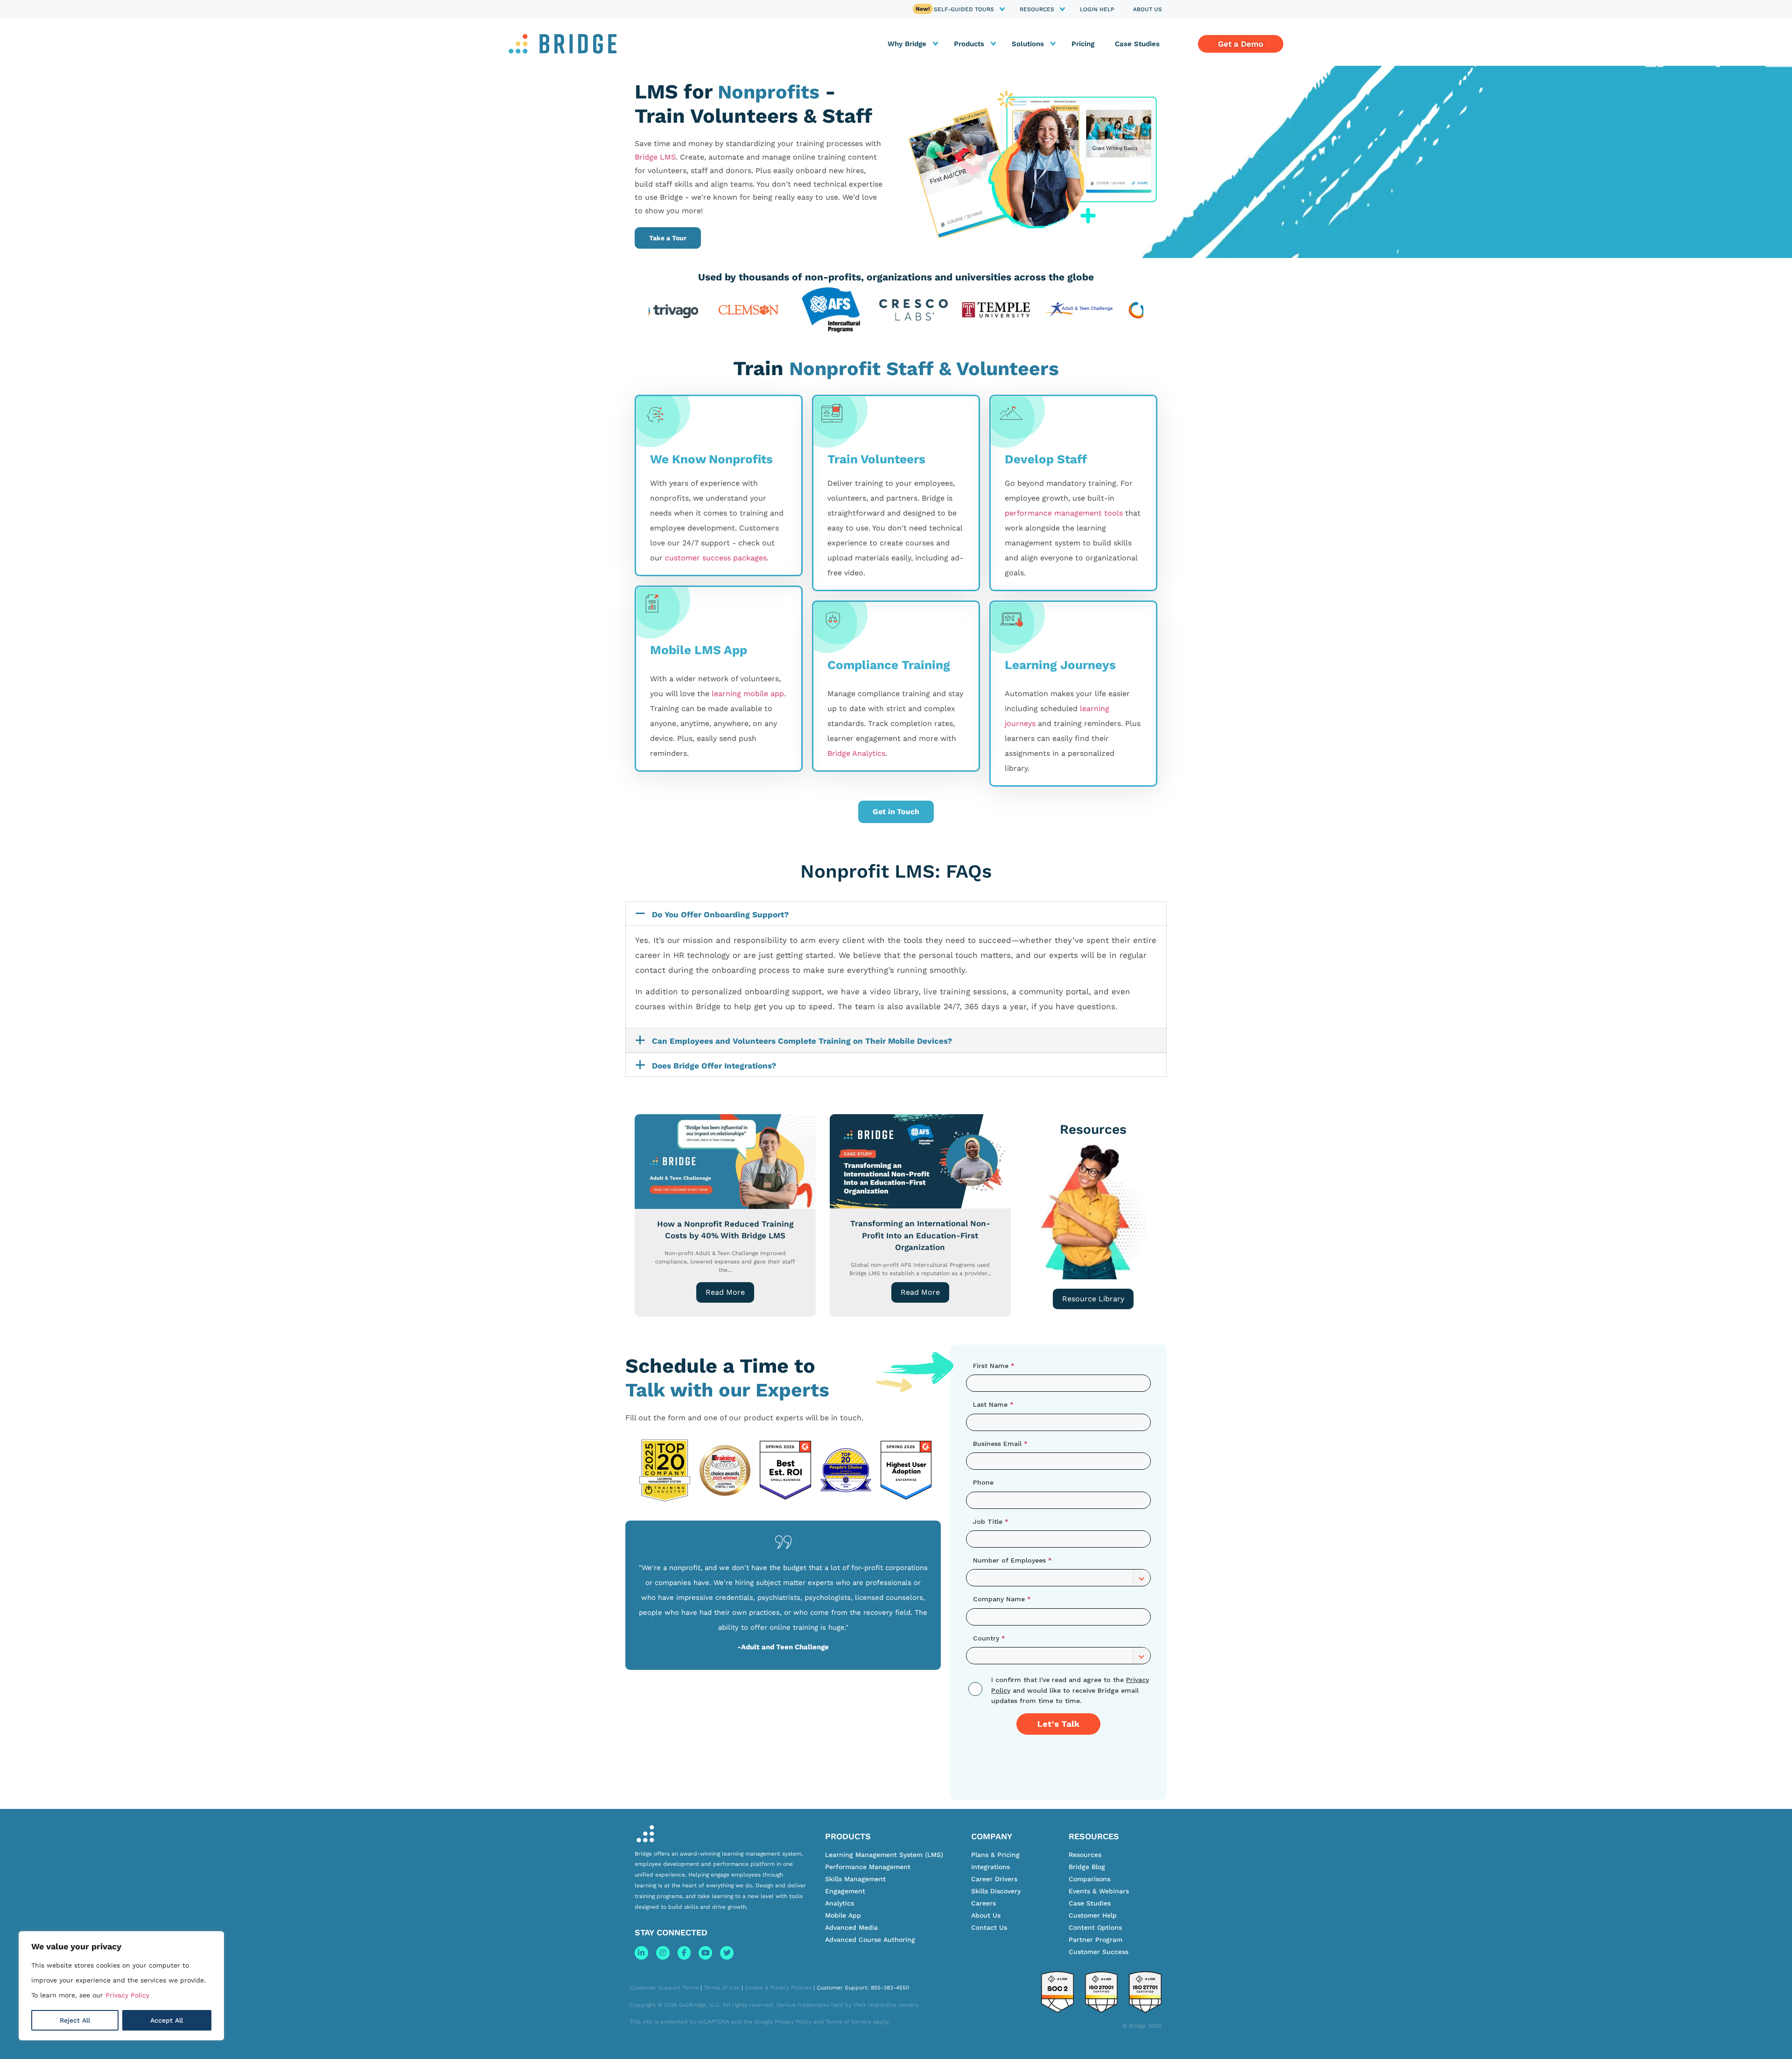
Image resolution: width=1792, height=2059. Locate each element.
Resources (1037, 9)
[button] (896, 914)
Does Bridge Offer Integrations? (714, 1066)
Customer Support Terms (664, 1988)
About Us (1148, 9)
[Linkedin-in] (641, 1953)
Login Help (1097, 9)
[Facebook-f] (684, 1953)
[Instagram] (663, 1953)
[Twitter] (727, 1953)
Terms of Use (722, 1988)
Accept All (167, 2020)
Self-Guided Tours (964, 9)
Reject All (75, 2020)
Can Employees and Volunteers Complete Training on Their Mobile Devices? (802, 1041)
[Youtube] (705, 1953)
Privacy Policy (127, 1995)
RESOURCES (1094, 1836)
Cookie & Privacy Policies (778, 1988)
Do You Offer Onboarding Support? (720, 914)
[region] (121, 1986)
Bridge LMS (655, 157)
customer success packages (716, 558)
